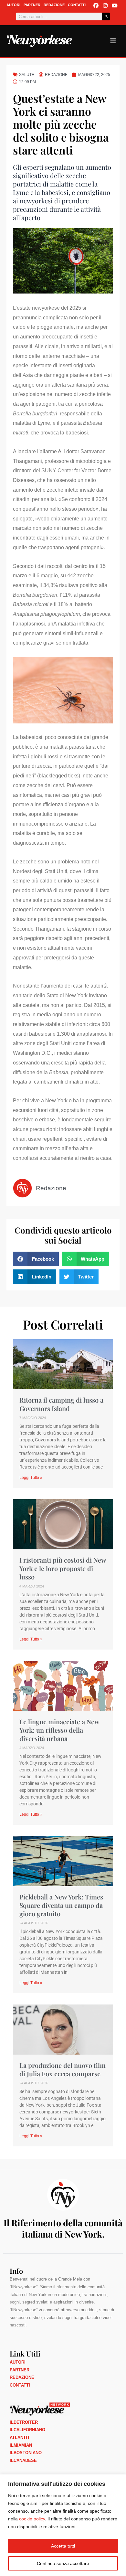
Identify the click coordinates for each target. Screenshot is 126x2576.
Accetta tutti (63, 2546)
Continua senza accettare (63, 2563)
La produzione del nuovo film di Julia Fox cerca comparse (63, 2069)
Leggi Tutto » (31, 1478)
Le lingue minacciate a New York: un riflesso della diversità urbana (59, 1730)
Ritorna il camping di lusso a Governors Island (61, 1404)
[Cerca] (106, 16)
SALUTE (27, 75)
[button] (36, 1259)
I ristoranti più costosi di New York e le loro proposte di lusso (63, 1568)
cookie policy (32, 2519)
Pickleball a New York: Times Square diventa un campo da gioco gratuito (61, 1905)
